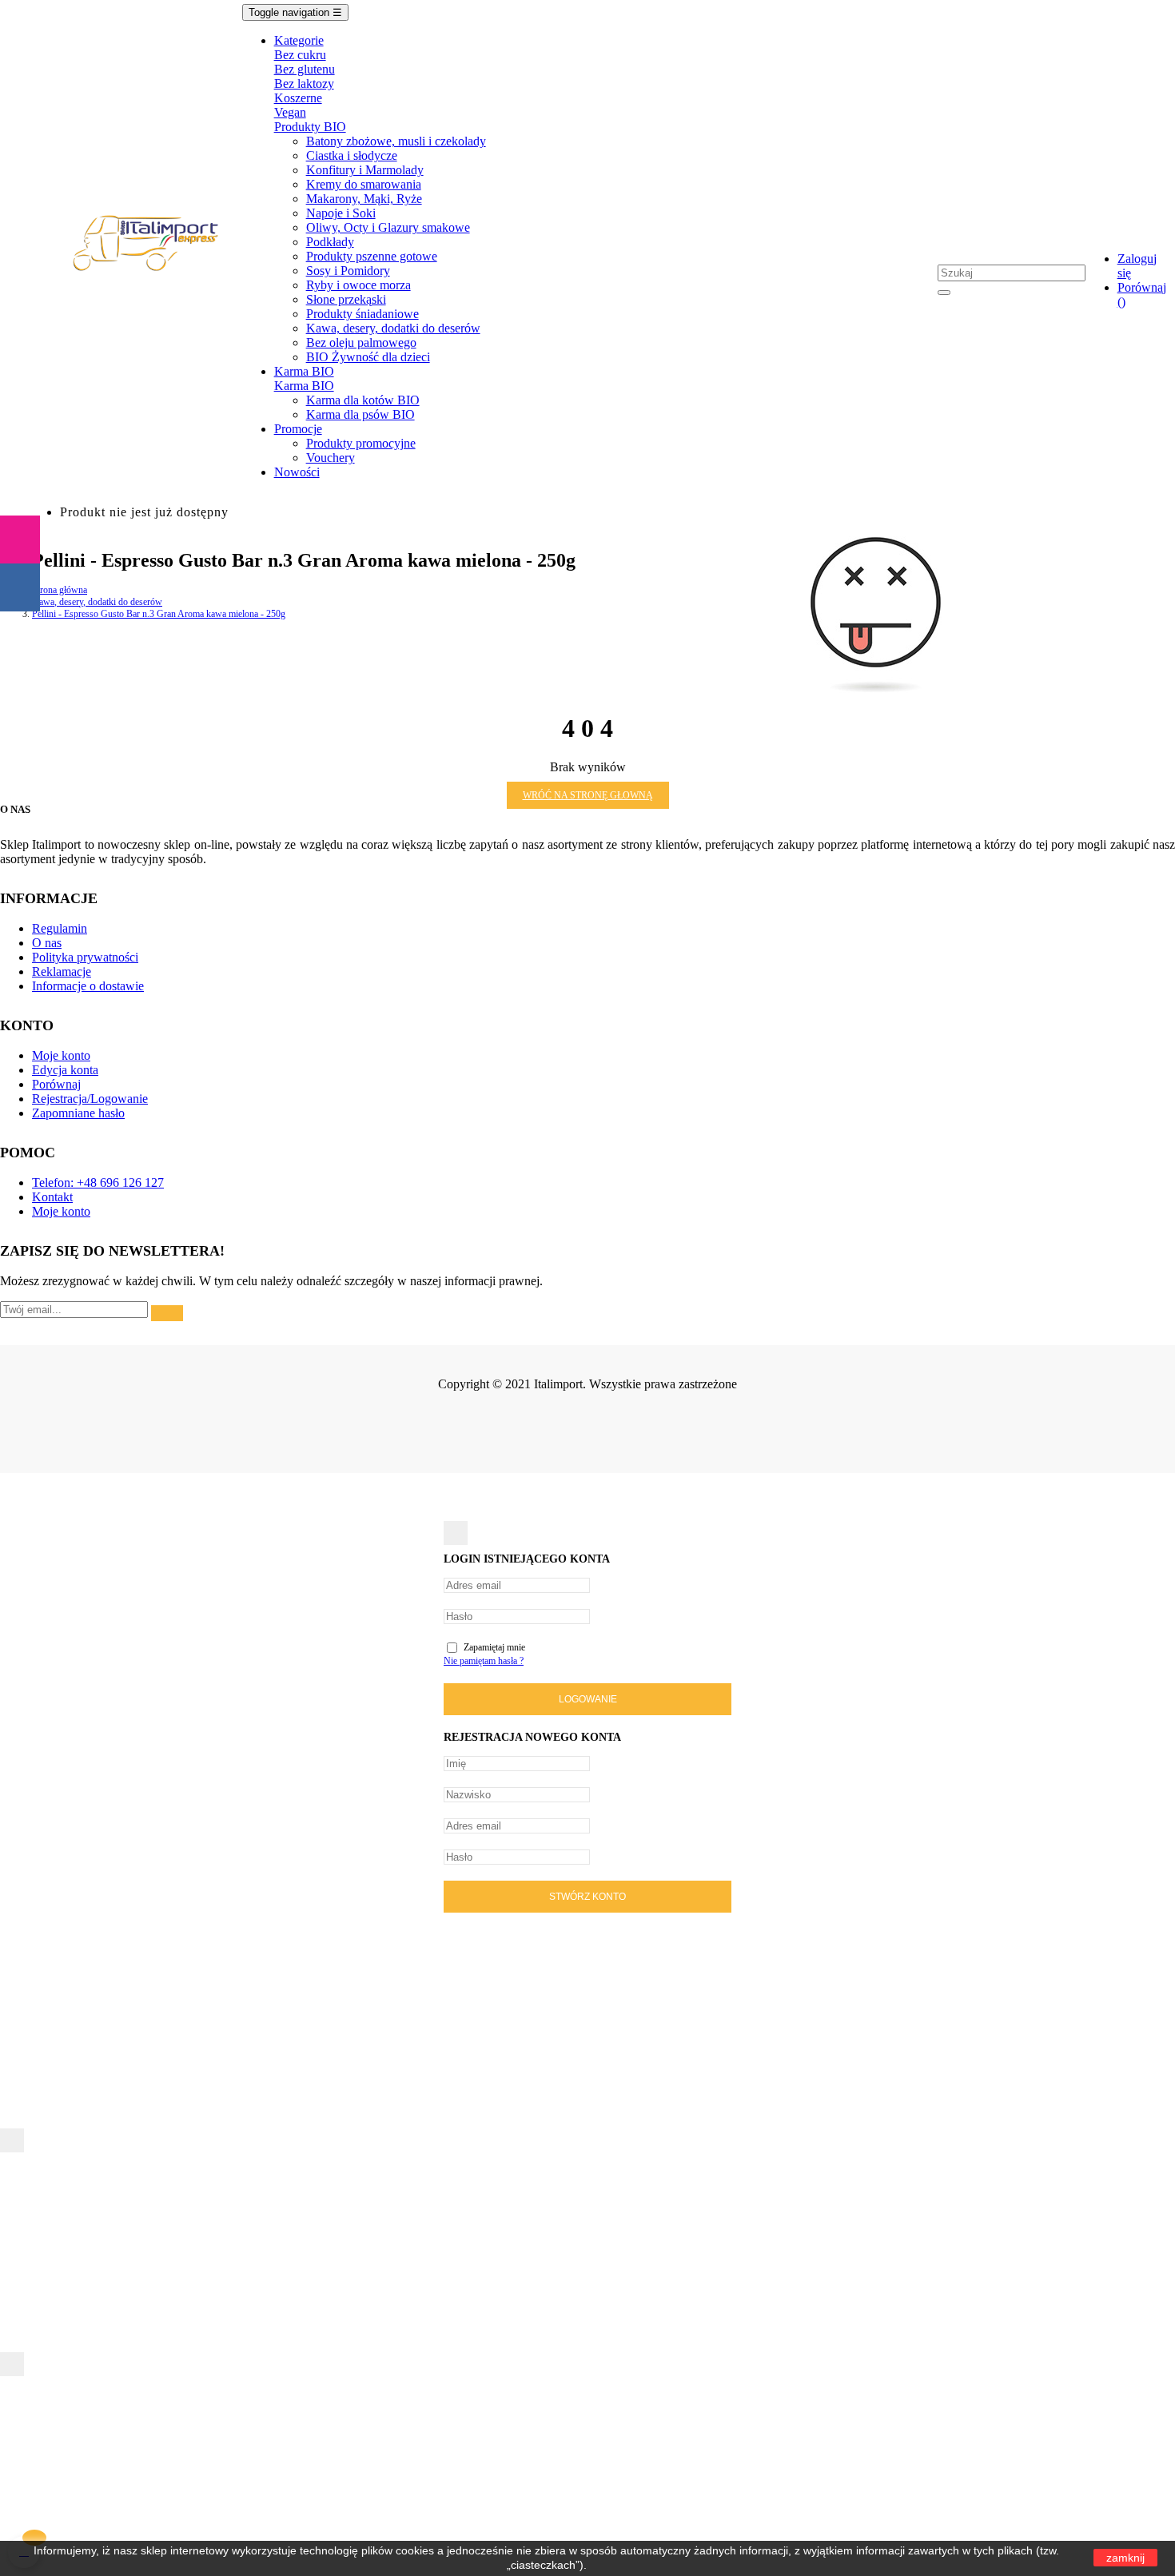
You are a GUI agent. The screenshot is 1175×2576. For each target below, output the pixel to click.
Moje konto (61, 1055)
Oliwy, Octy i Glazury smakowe (388, 227)
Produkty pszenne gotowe (372, 256)
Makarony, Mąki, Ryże (364, 199)
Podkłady (330, 242)
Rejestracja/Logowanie (90, 1099)
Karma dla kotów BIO (363, 400)
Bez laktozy (304, 84)
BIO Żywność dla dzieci (368, 357)
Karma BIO (304, 386)
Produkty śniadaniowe (362, 314)
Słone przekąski (346, 299)
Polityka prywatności (85, 957)
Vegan (290, 112)
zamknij (1125, 2558)
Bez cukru (300, 55)
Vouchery (331, 458)
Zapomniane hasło (78, 1113)
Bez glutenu (305, 69)
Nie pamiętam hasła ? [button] (484, 1661)
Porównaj (56, 1084)
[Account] (1126, 207)
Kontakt (52, 1197)
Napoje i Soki (341, 213)
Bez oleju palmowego (361, 342)
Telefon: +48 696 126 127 (98, 1182)
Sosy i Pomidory (348, 271)
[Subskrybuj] (167, 1313)
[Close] (456, 1533)
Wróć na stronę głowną (588, 795)
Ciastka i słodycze (352, 155)
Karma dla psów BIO (360, 414)
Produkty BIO (310, 127)
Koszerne (298, 98)
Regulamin (60, 928)
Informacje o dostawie (88, 986)
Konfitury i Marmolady (365, 170)
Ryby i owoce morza (358, 285)
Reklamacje (62, 971)
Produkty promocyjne (361, 443)
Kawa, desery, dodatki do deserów (393, 328)
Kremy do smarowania (364, 184)
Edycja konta (65, 1070)
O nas (47, 943)
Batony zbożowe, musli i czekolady (396, 141)
